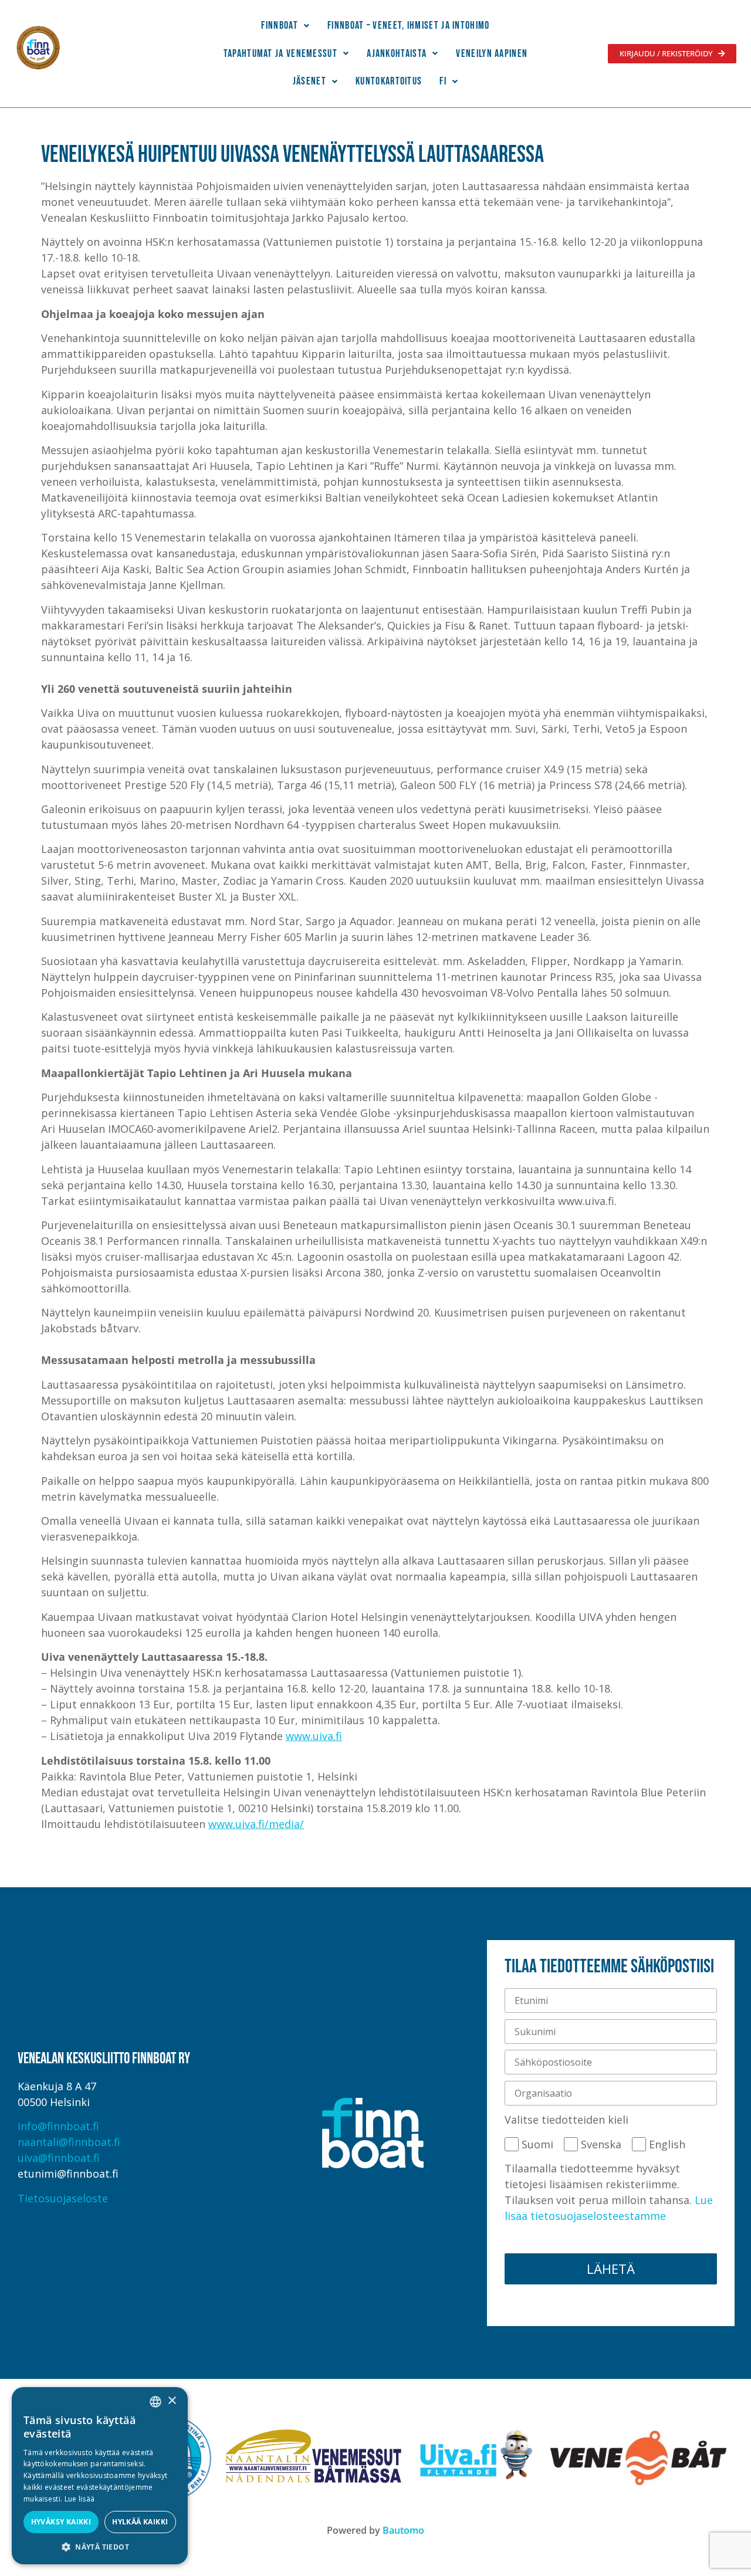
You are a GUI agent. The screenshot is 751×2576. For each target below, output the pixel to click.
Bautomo (403, 2530)
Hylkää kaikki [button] (140, 2522)
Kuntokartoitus (389, 81)
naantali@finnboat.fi (69, 2142)
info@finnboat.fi (58, 2126)
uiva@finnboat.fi (59, 2158)
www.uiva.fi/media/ (256, 1824)
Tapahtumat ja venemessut (280, 54)
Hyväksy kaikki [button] (61, 2522)
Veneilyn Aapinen (492, 54)
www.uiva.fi (314, 1736)
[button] (285, 26)
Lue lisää (80, 2499)
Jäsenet (309, 81)
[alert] (100, 2476)
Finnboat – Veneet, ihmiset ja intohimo (408, 26)
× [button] (172, 2401)
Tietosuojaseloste (63, 2198)
